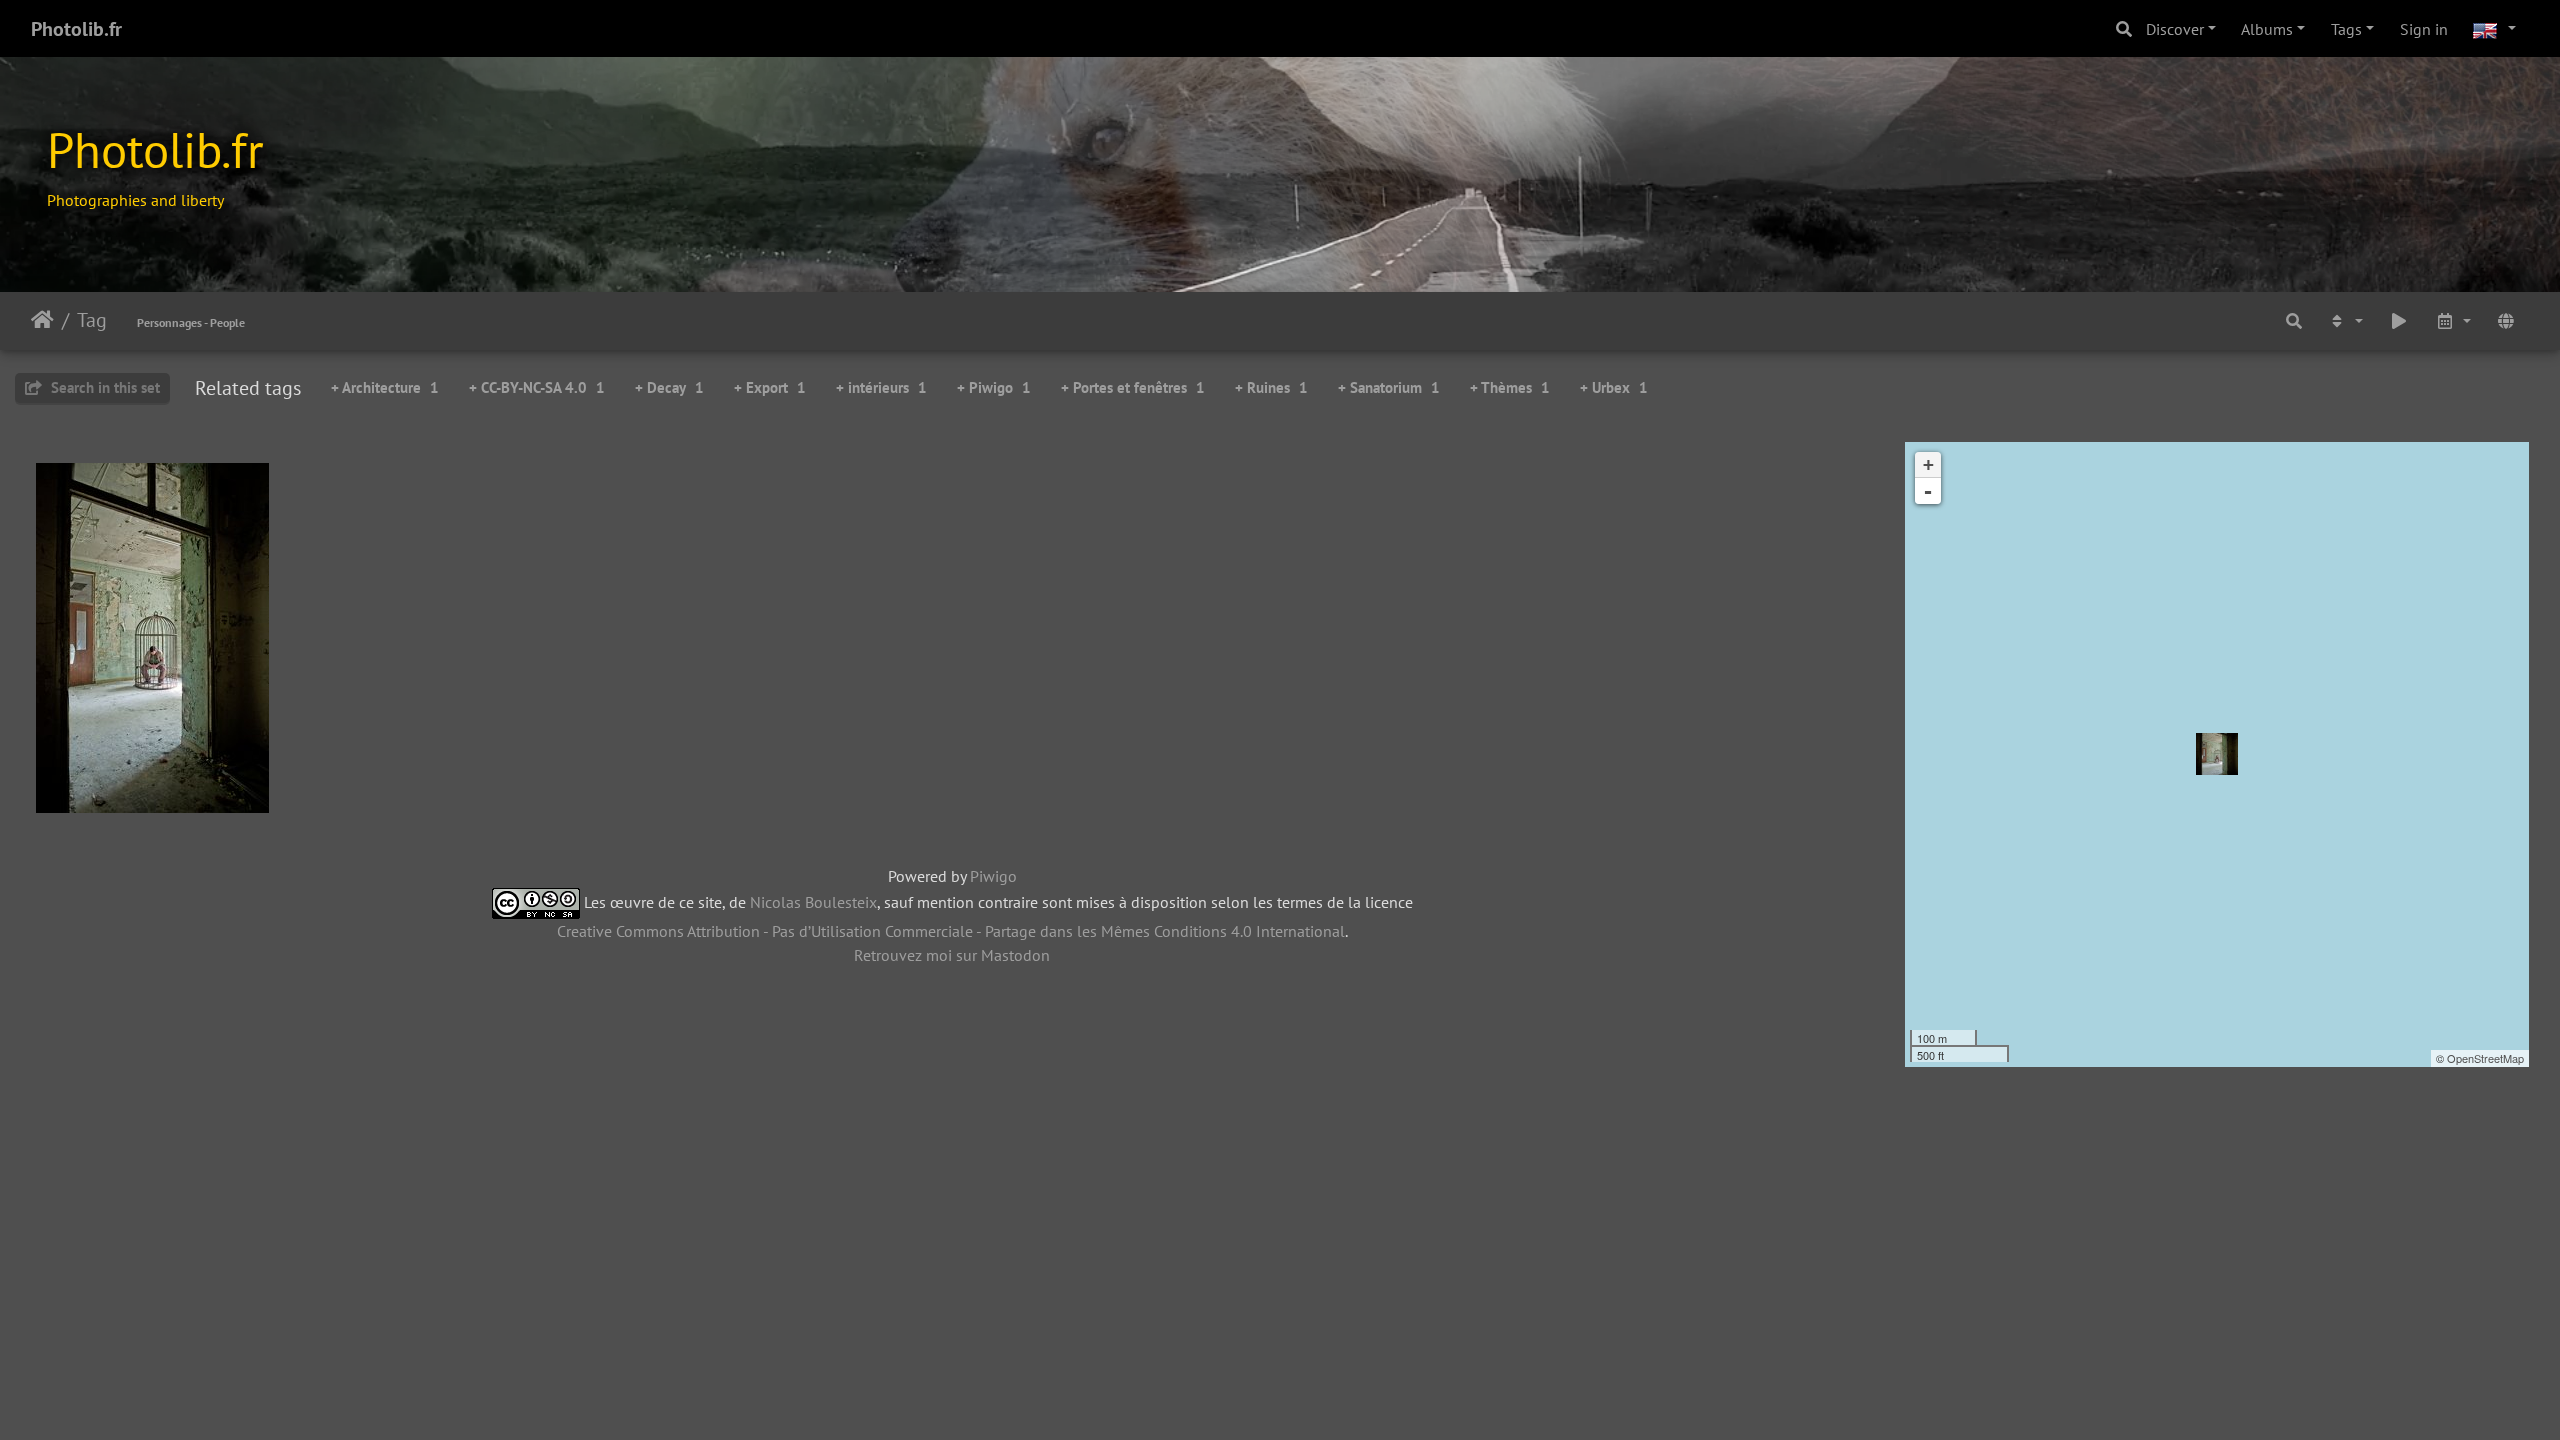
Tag (92, 320)
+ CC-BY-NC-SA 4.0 (537, 387)
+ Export (770, 387)
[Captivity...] (2217, 754)
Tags (2346, 29)
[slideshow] (2399, 320)
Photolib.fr (76, 29)
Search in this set (103, 387)
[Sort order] (2345, 320)
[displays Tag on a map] (2506, 320)
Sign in (2424, 29)
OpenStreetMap (2485, 1058)
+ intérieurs (881, 387)
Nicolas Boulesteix (813, 902)
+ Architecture (385, 387)
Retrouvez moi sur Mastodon (952, 955)
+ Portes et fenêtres (1133, 387)
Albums (2267, 29)
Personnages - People (191, 322)
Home (42, 320)
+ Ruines (1271, 387)
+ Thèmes (1510, 387)
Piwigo (993, 876)
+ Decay (669, 387)
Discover (2175, 29)
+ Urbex (1614, 387)
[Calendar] (2453, 320)
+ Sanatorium (1389, 387)
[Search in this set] (2294, 320)
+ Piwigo (994, 387)
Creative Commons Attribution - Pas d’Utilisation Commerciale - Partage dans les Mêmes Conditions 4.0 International (951, 931)
